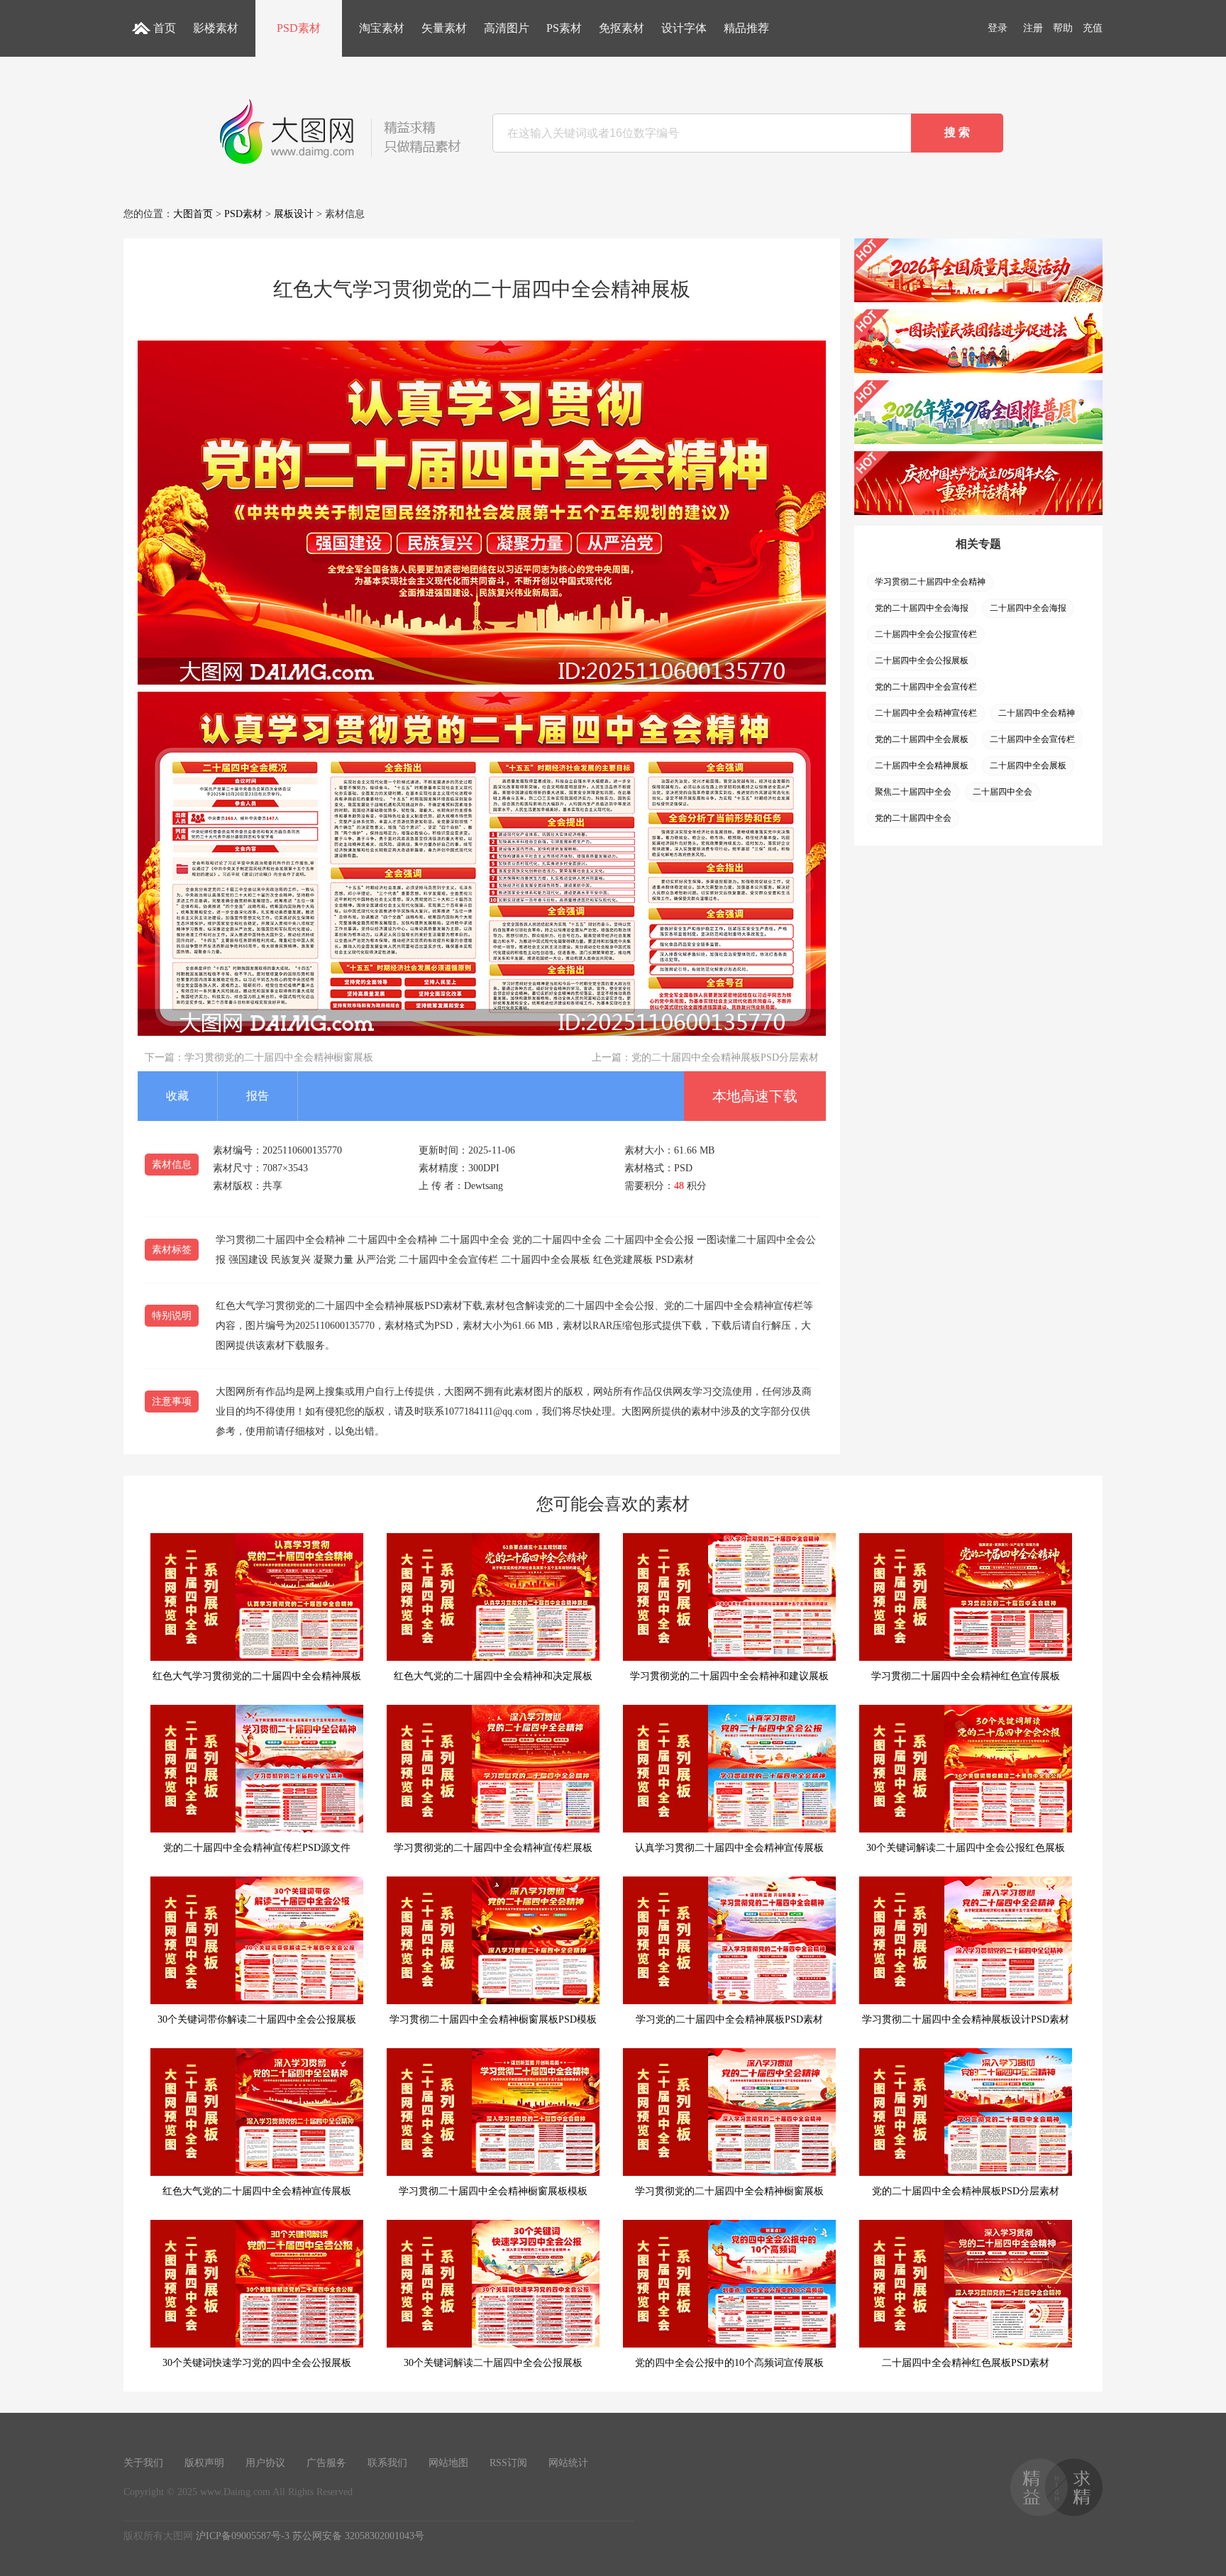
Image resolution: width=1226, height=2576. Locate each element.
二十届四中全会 (1003, 792)
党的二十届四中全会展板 (922, 739)
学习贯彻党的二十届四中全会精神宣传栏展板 (493, 1848)
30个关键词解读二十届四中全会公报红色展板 (966, 1848)
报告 (258, 1096)
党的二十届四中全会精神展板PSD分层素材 (725, 1057)
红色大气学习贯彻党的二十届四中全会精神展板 (257, 1676)
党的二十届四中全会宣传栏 (926, 687)
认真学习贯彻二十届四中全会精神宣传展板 (729, 1848)
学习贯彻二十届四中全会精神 (930, 582)
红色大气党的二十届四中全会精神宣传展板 (257, 2191)
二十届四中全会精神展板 (922, 765)
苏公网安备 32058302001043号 (358, 2536)
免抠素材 (622, 28)
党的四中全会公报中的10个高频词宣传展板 (729, 2363)
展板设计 (294, 214)
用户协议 (265, 2463)
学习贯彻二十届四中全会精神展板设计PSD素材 (966, 2019)
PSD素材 (299, 28)
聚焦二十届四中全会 (913, 792)
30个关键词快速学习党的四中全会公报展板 (257, 2363)
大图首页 (193, 214)
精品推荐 (746, 28)
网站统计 (568, 2463)
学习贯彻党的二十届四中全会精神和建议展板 (729, 1676)
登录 (998, 28)
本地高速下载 (755, 1096)
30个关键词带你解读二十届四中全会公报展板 (257, 2019)
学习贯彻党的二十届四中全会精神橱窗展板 (279, 1057)
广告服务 (326, 2463)
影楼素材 (216, 28)
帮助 (1063, 28)
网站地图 (448, 2463)
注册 (1033, 28)
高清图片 (507, 28)
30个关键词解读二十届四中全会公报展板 (493, 2363)
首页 (165, 28)
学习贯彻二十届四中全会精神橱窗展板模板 (493, 2191)
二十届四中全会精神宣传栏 (926, 713)
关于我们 (143, 2463)
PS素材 (564, 28)
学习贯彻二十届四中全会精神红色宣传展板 (966, 1676)
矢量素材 (444, 28)
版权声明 (204, 2463)
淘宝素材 (382, 28)
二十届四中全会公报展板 (922, 660)
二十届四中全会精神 (1037, 713)
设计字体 (684, 28)
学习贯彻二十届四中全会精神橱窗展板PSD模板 (493, 2019)
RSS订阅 (508, 2463)
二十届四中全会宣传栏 (1032, 739)
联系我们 (387, 2463)
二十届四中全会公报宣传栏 (926, 634)
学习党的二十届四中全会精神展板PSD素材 (729, 2019)
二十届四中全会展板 (1028, 765)
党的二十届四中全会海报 (922, 608)
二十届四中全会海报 (1028, 608)
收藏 (177, 1096)
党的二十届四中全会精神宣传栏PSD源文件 (257, 1848)
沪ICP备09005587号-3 (243, 2536)
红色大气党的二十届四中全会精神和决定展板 (493, 1676)
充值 (1093, 28)
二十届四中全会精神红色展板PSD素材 (966, 2363)
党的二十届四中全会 (913, 818)
